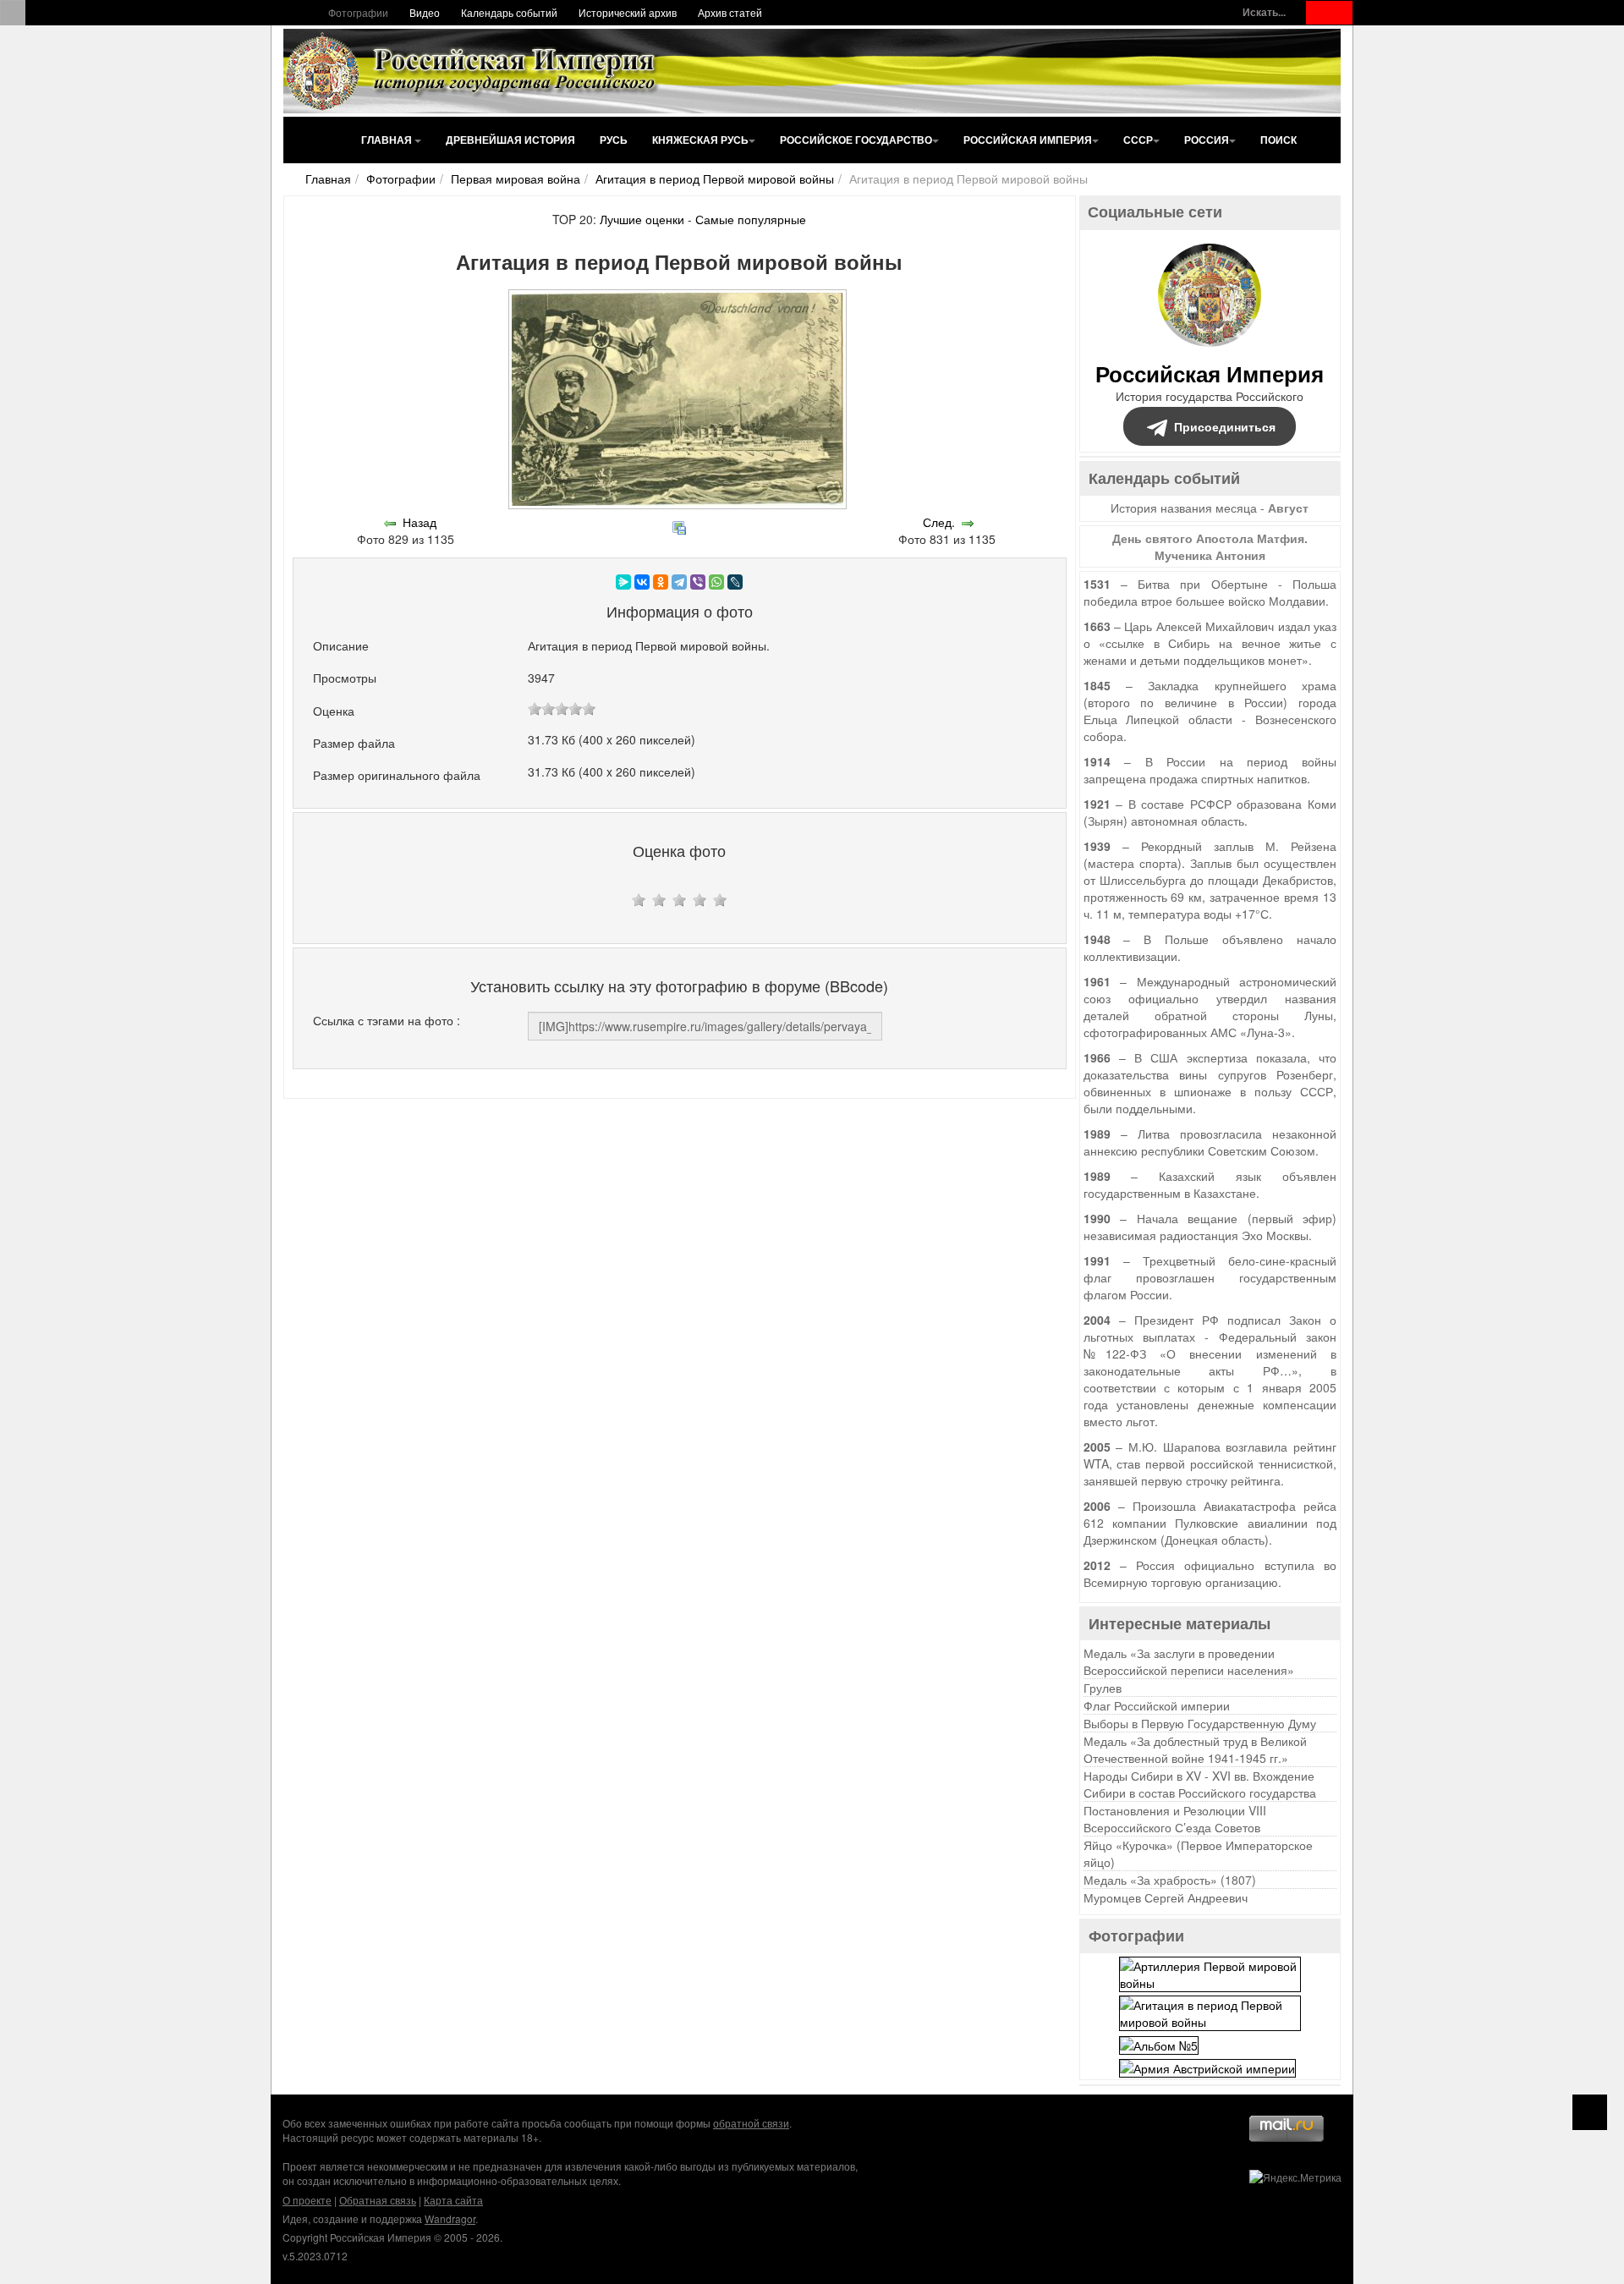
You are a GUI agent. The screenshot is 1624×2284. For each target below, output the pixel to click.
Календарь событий (509, 12)
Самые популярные (751, 219)
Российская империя (1028, 140)
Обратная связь (378, 2200)
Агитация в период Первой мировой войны (715, 178)
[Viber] (698, 582)
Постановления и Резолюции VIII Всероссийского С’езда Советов (1175, 1819)
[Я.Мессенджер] (623, 582)
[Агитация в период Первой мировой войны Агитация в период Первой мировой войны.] (1210, 2012)
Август (1288, 508)
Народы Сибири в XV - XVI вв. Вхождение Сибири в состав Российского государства (1200, 1784)
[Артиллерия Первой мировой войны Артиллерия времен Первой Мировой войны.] (1210, 1973)
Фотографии (358, 12)
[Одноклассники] (661, 582)
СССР (1138, 140)
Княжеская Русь (700, 140)
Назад (420, 522)
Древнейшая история (510, 140)
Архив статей (730, 12)
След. (939, 522)
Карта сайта (453, 2200)
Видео (425, 12)
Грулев (1103, 1688)
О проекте (307, 2200)
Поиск (1278, 140)
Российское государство (856, 140)
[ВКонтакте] (642, 582)
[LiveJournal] (735, 582)
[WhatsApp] (716, 582)
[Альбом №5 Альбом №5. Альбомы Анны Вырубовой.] (1159, 2043)
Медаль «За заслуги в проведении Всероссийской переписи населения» (1189, 1661)
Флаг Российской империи (1157, 1705)
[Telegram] (679, 582)
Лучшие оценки (642, 219)
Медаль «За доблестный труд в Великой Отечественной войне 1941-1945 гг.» (1195, 1749)
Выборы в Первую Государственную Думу (1200, 1723)
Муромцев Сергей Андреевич (1166, 1897)
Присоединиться (1225, 426)
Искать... (1264, 12)
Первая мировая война (516, 178)
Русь (614, 140)
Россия (1207, 140)
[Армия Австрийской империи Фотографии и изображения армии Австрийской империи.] (1207, 2067)
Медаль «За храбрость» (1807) (1170, 1880)
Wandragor (450, 2218)
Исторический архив (628, 12)
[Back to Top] (1590, 2112)
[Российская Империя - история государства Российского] (474, 71)
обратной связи (751, 2123)
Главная (388, 140)
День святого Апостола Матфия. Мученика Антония (1210, 546)
